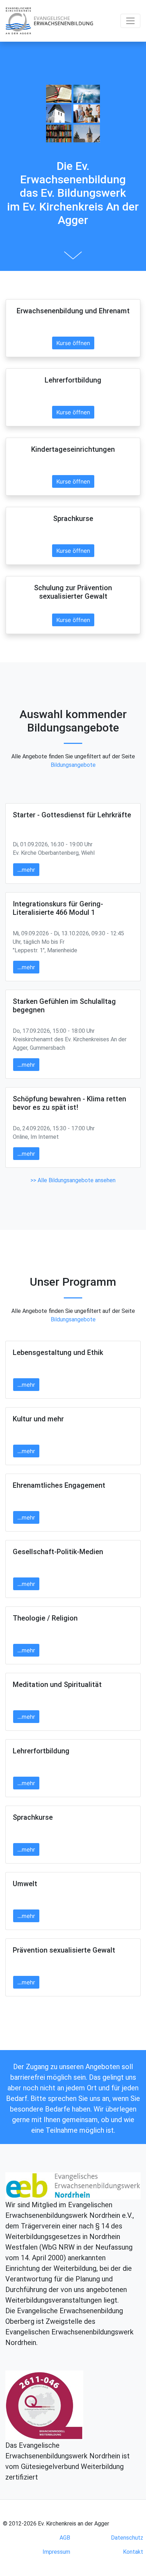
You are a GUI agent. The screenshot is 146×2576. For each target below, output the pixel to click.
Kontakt (133, 2552)
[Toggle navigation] (130, 21)
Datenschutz (127, 2538)
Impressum (56, 2552)
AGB (65, 2538)
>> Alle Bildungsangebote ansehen (73, 1180)
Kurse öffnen (73, 343)
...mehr (26, 870)
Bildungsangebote (73, 765)
